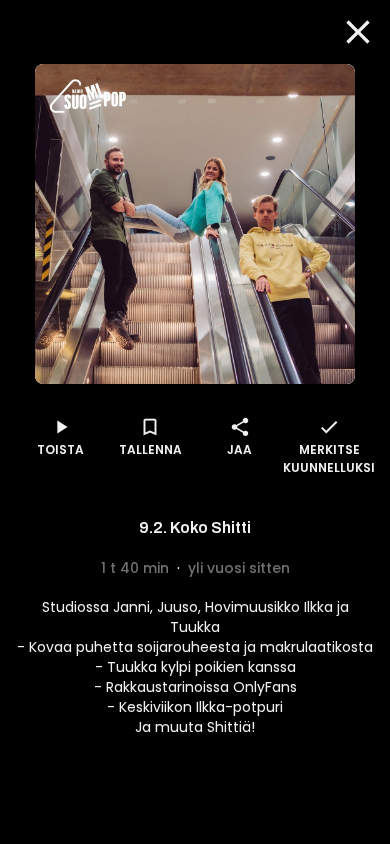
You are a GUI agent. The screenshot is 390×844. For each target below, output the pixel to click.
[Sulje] (358, 32)
